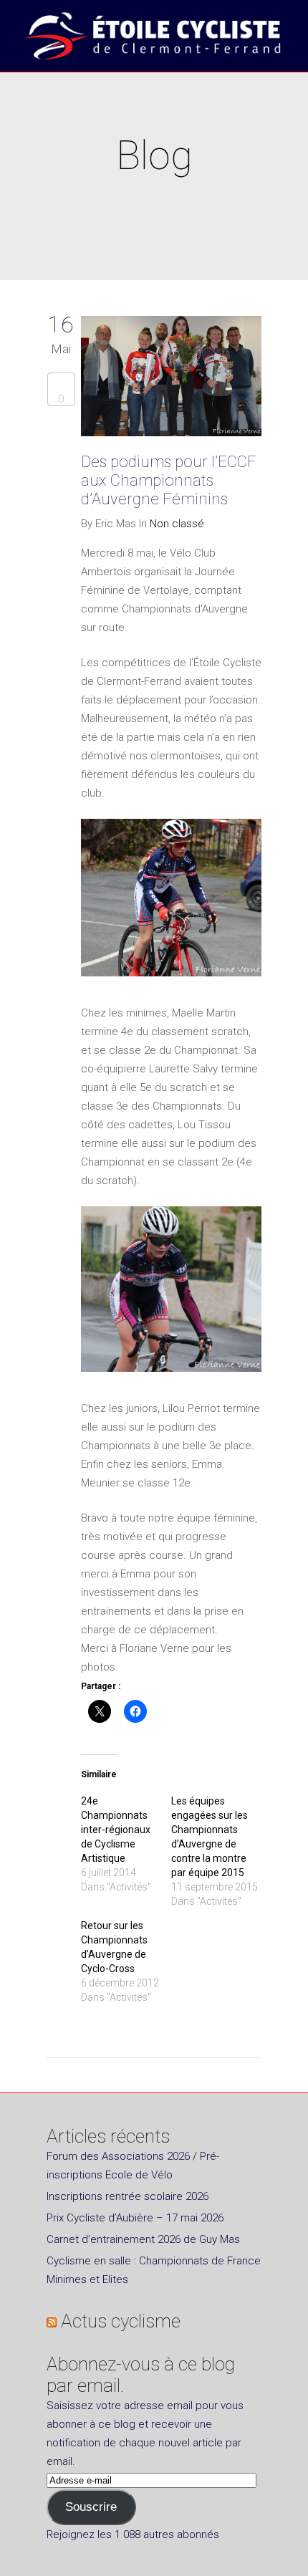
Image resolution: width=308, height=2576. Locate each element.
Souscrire (91, 2507)
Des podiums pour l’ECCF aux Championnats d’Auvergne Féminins (169, 480)
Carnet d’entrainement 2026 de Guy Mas (143, 2239)
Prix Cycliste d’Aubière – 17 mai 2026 (135, 2218)
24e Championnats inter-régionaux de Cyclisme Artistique (116, 1830)
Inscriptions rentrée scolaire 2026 (127, 2196)
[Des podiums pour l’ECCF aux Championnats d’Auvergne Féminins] (171, 379)
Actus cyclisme (121, 2321)
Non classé (177, 524)
